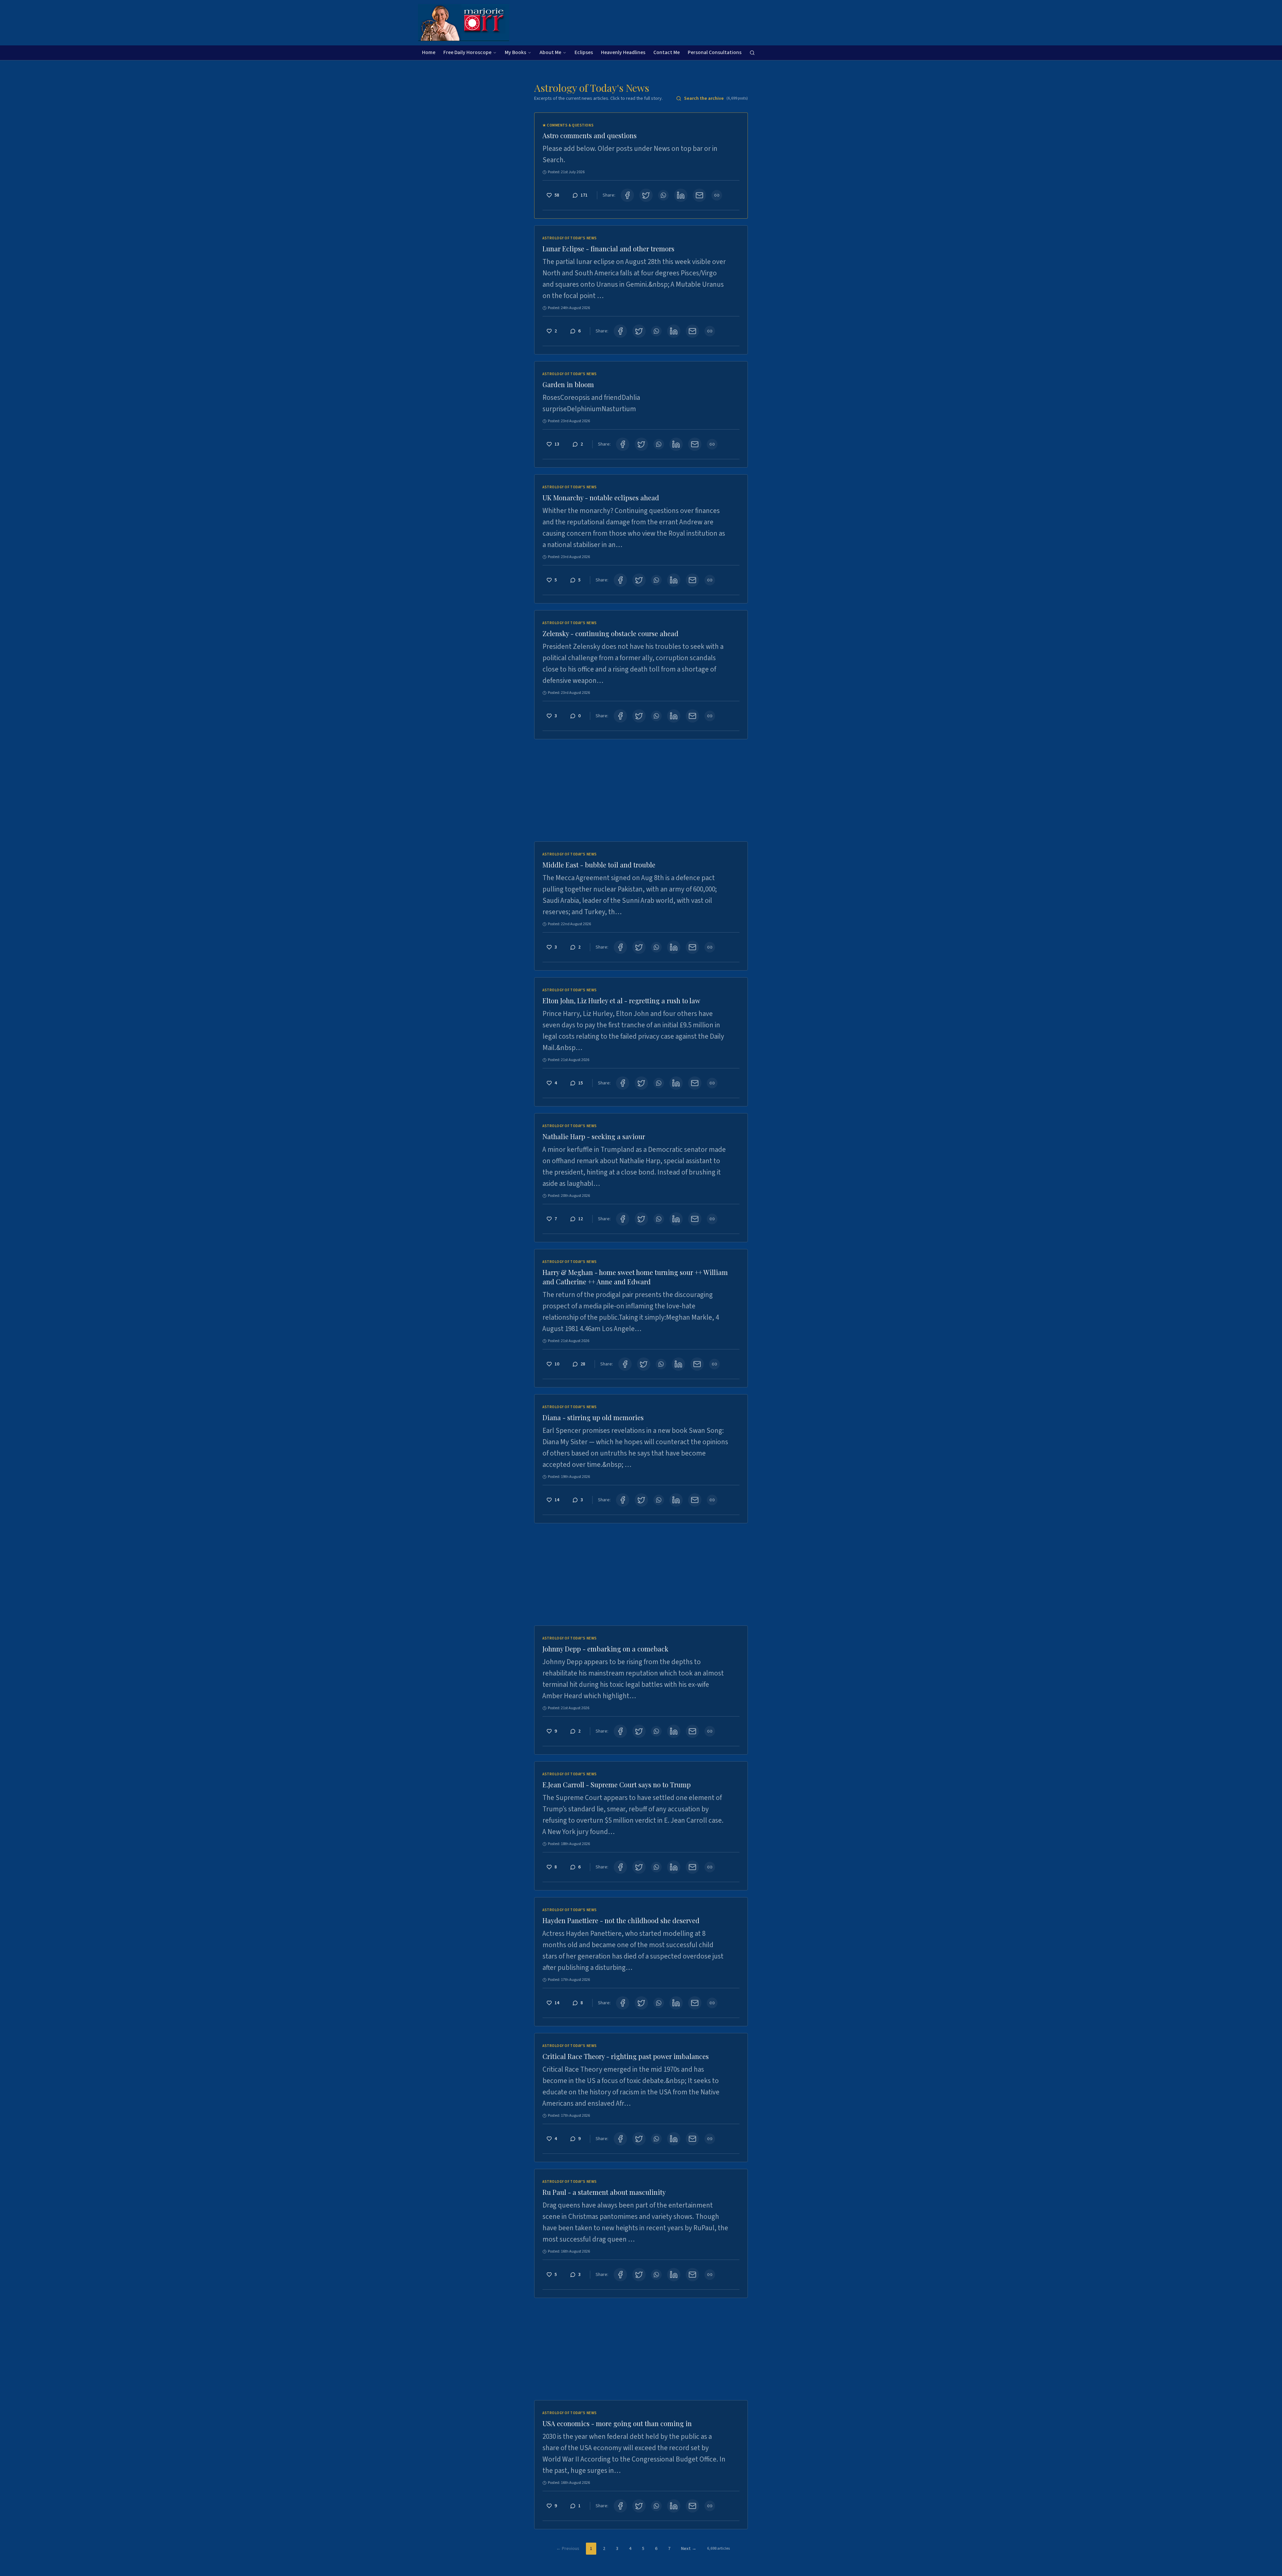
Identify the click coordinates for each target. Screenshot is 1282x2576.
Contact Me (667, 52)
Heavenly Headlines (623, 52)
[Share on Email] (699, 195)
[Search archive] (752, 53)
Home (429, 52)
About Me (550, 52)
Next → (689, 2549)
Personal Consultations (715, 52)
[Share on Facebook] (627, 195)
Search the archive (716, 98)
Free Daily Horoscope (467, 52)
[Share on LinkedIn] (681, 195)
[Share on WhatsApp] (663, 195)
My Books (515, 52)
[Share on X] (646, 195)
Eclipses (584, 52)
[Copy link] (717, 195)
